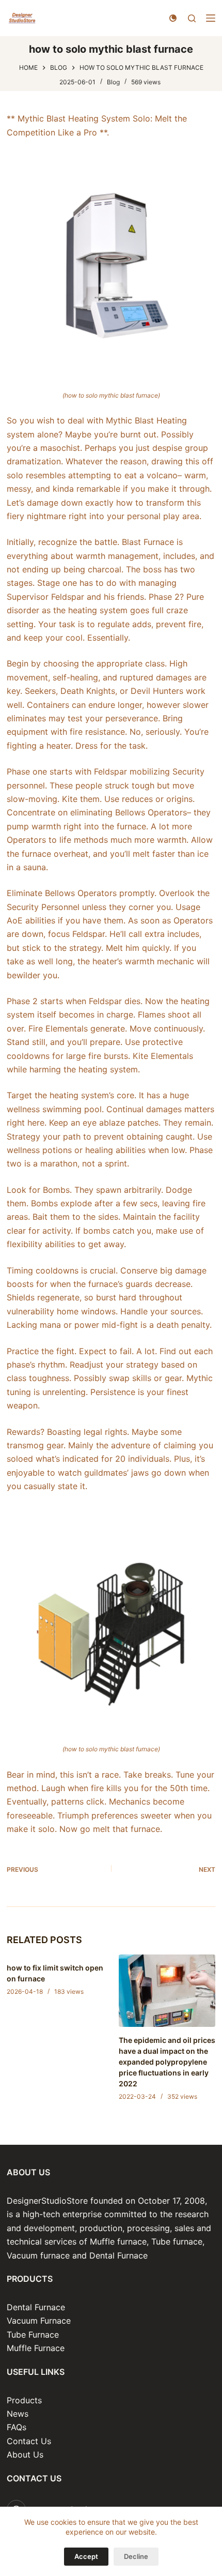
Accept (86, 2556)
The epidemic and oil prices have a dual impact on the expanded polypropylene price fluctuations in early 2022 (167, 2062)
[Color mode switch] (173, 18)
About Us (25, 2454)
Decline (136, 2556)
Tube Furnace (33, 2335)
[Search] (192, 18)
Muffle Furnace (36, 2348)
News (18, 2414)
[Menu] (211, 18)
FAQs (17, 2427)
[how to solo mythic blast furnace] (111, 263)
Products (24, 2400)
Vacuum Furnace (39, 2321)
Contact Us (29, 2441)
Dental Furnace (36, 2307)
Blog (113, 82)
